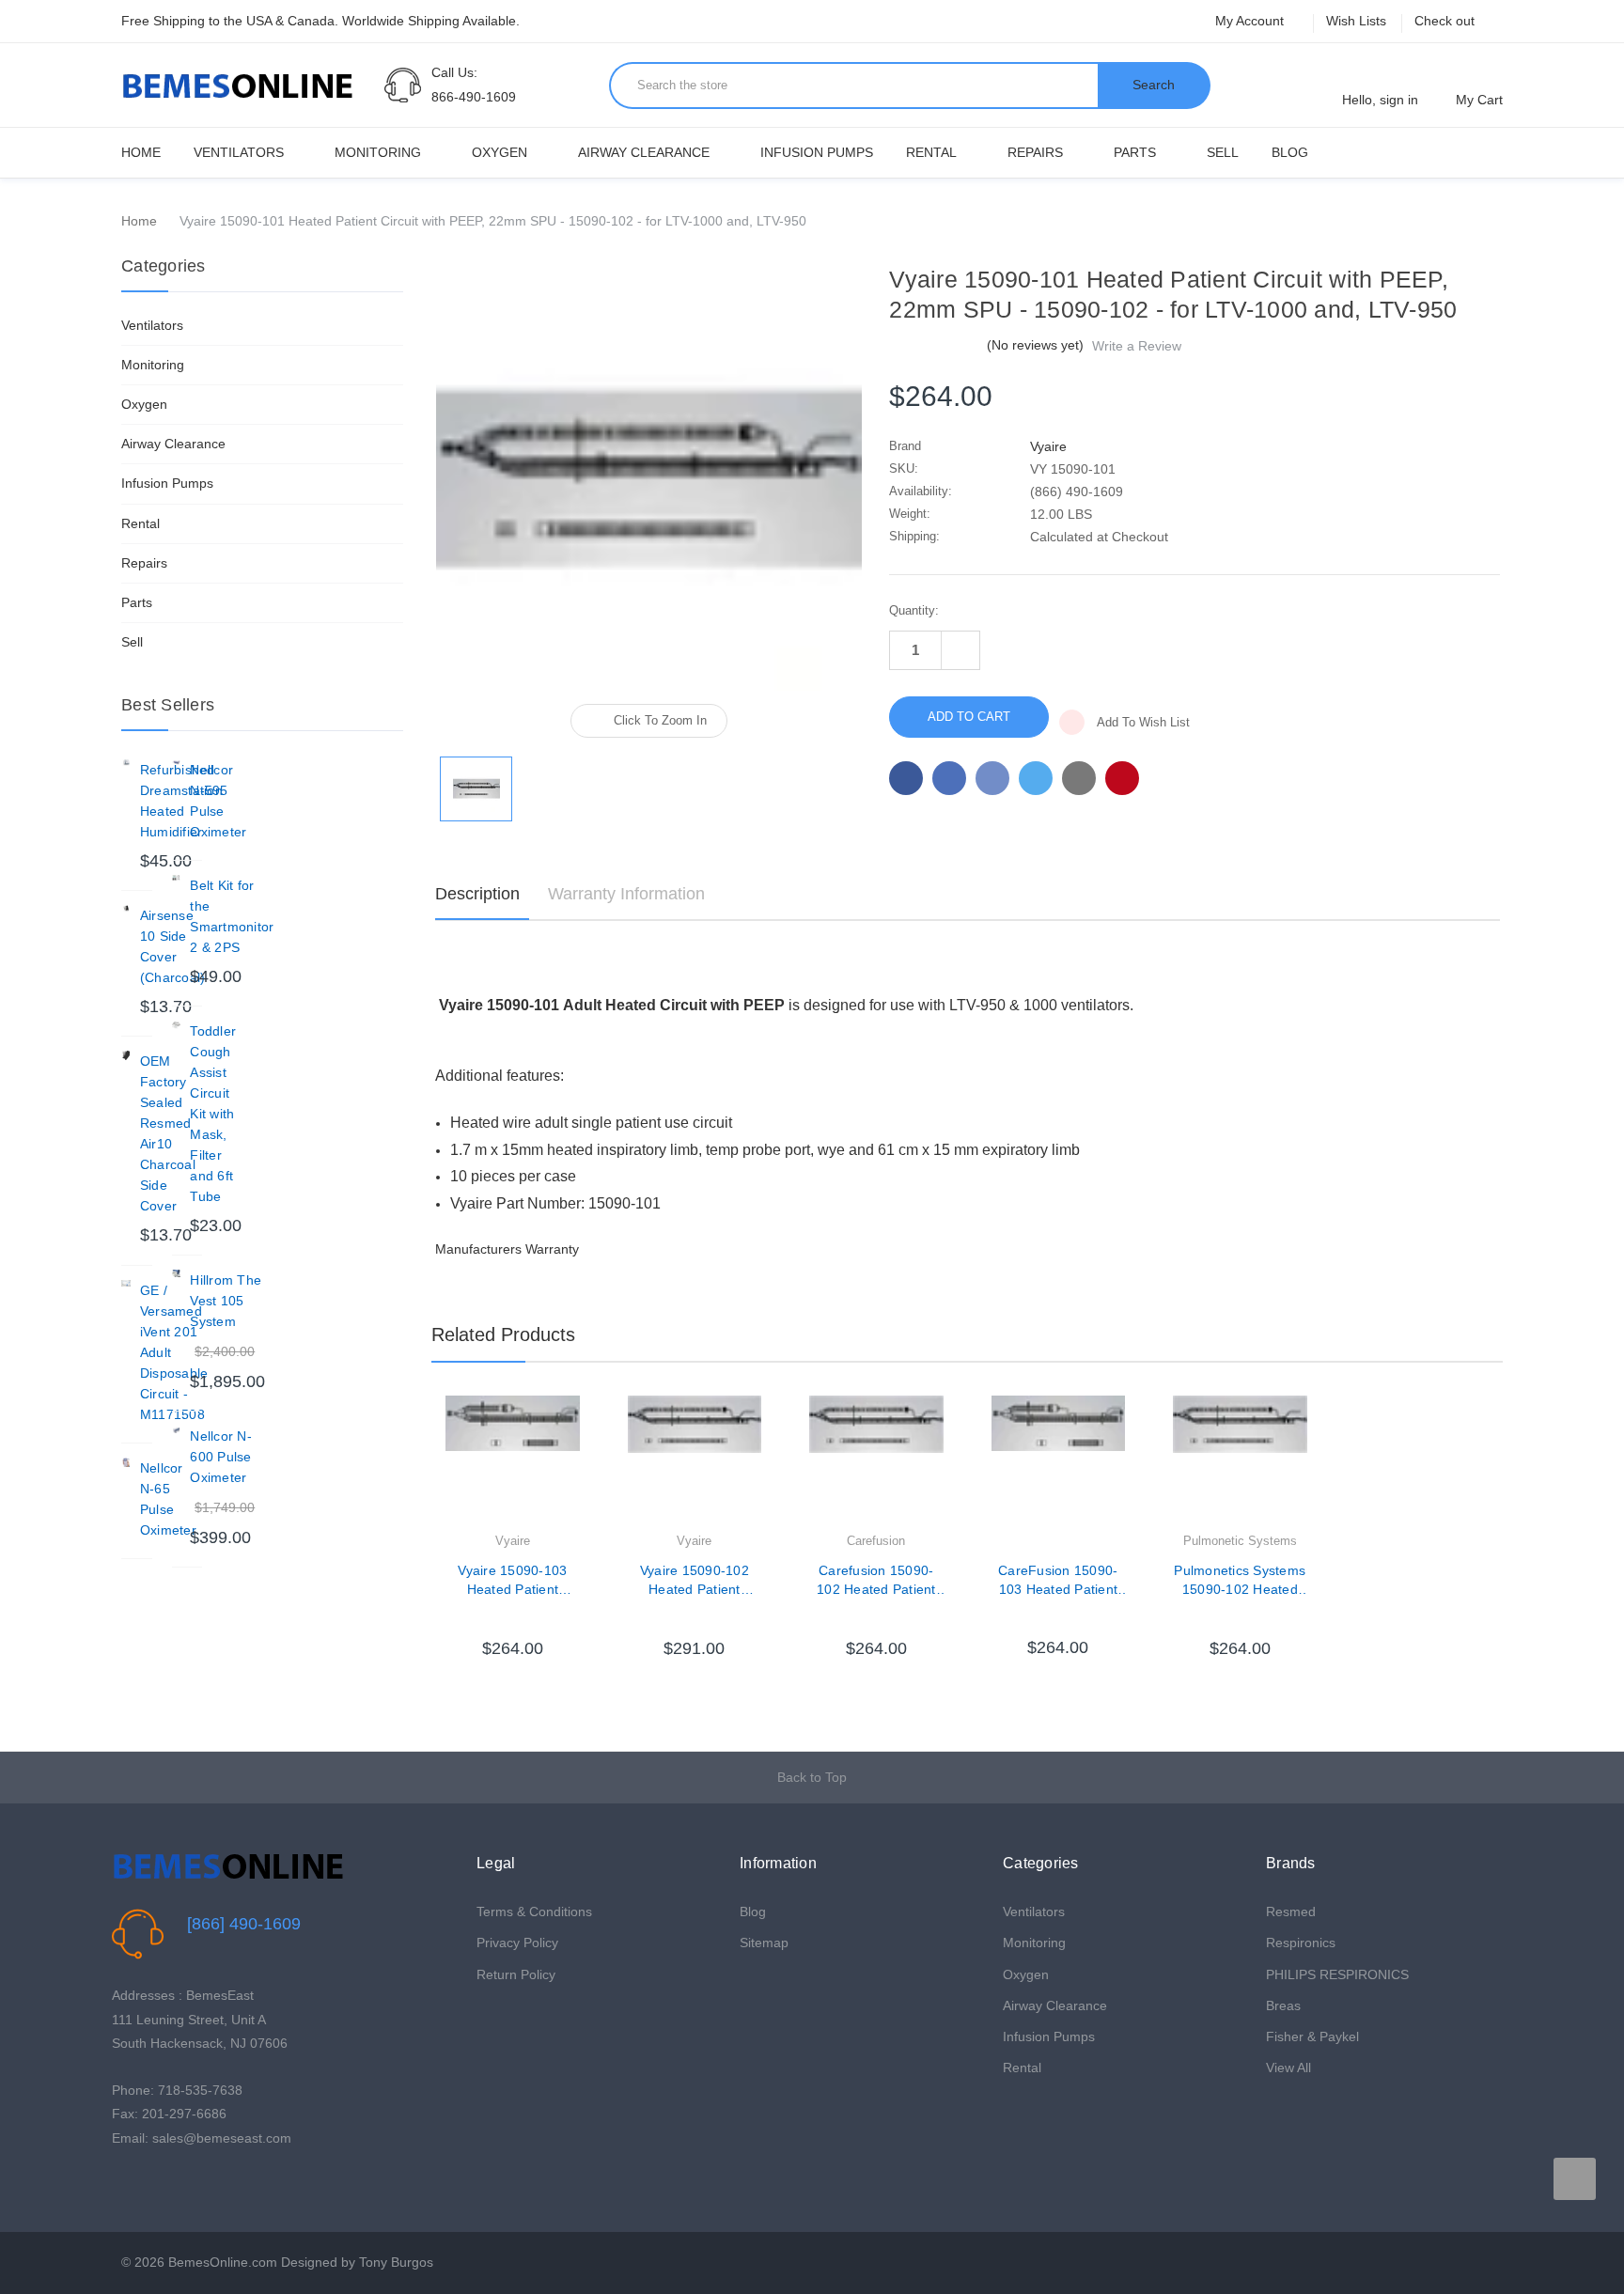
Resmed (1291, 1912)
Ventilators (239, 152)
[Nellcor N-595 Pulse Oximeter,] (177, 764)
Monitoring (378, 152)
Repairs (1035, 152)
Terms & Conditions (534, 1912)
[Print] (992, 778)
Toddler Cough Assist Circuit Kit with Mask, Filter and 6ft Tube (213, 1114)
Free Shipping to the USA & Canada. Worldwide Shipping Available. (320, 21)
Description (477, 894)
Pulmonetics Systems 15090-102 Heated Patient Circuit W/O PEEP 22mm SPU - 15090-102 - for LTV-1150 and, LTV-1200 (1240, 1581)
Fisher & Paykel (1312, 2037)
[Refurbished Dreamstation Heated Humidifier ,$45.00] (126, 764)
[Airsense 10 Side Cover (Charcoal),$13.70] (126, 910)
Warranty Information (626, 894)
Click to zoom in (660, 720)
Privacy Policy (517, 1943)
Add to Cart (512, 1620)
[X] (1036, 778)
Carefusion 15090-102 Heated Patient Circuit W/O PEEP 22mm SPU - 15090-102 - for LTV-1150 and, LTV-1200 (876, 1581)
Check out (1444, 21)
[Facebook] (906, 778)
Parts (1135, 152)
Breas (1283, 2005)
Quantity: (914, 610)
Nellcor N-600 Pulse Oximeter (221, 1457)
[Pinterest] (1122, 778)
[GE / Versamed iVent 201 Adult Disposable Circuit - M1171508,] (126, 1285)
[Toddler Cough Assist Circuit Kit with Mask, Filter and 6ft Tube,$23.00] (177, 1025)
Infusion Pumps (817, 152)
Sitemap (764, 1943)
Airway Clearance (644, 152)
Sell (1223, 152)
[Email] (949, 778)
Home (141, 152)
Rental (931, 152)
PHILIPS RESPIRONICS (1337, 1974)
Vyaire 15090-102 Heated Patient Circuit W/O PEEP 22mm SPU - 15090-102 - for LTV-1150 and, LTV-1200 (695, 1581)
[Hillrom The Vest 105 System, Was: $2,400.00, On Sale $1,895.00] (177, 1274)
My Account (1251, 21)
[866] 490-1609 (244, 1924)
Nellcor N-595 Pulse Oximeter (218, 801)
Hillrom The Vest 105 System (226, 1301)
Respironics (1301, 1943)
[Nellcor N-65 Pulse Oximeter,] (126, 1462)
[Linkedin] (1079, 778)
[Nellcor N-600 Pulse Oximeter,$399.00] (177, 1430)
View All (1288, 2068)
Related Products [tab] (503, 1334)
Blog (1290, 152)
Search (1154, 85)
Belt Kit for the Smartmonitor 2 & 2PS (232, 916)
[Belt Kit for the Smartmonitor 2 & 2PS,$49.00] (177, 880)
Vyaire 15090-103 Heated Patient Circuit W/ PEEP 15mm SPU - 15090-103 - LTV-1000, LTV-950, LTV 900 (512, 1581)
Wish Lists (1356, 21)
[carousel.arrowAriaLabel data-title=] (1575, 2179)
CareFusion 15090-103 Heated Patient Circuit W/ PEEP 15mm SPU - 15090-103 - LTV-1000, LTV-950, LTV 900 (1058, 1581)
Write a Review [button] (1137, 346)
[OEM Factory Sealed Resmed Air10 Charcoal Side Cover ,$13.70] (126, 1055)
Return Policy (516, 1974)
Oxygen (500, 152)
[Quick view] (580, 1458)
